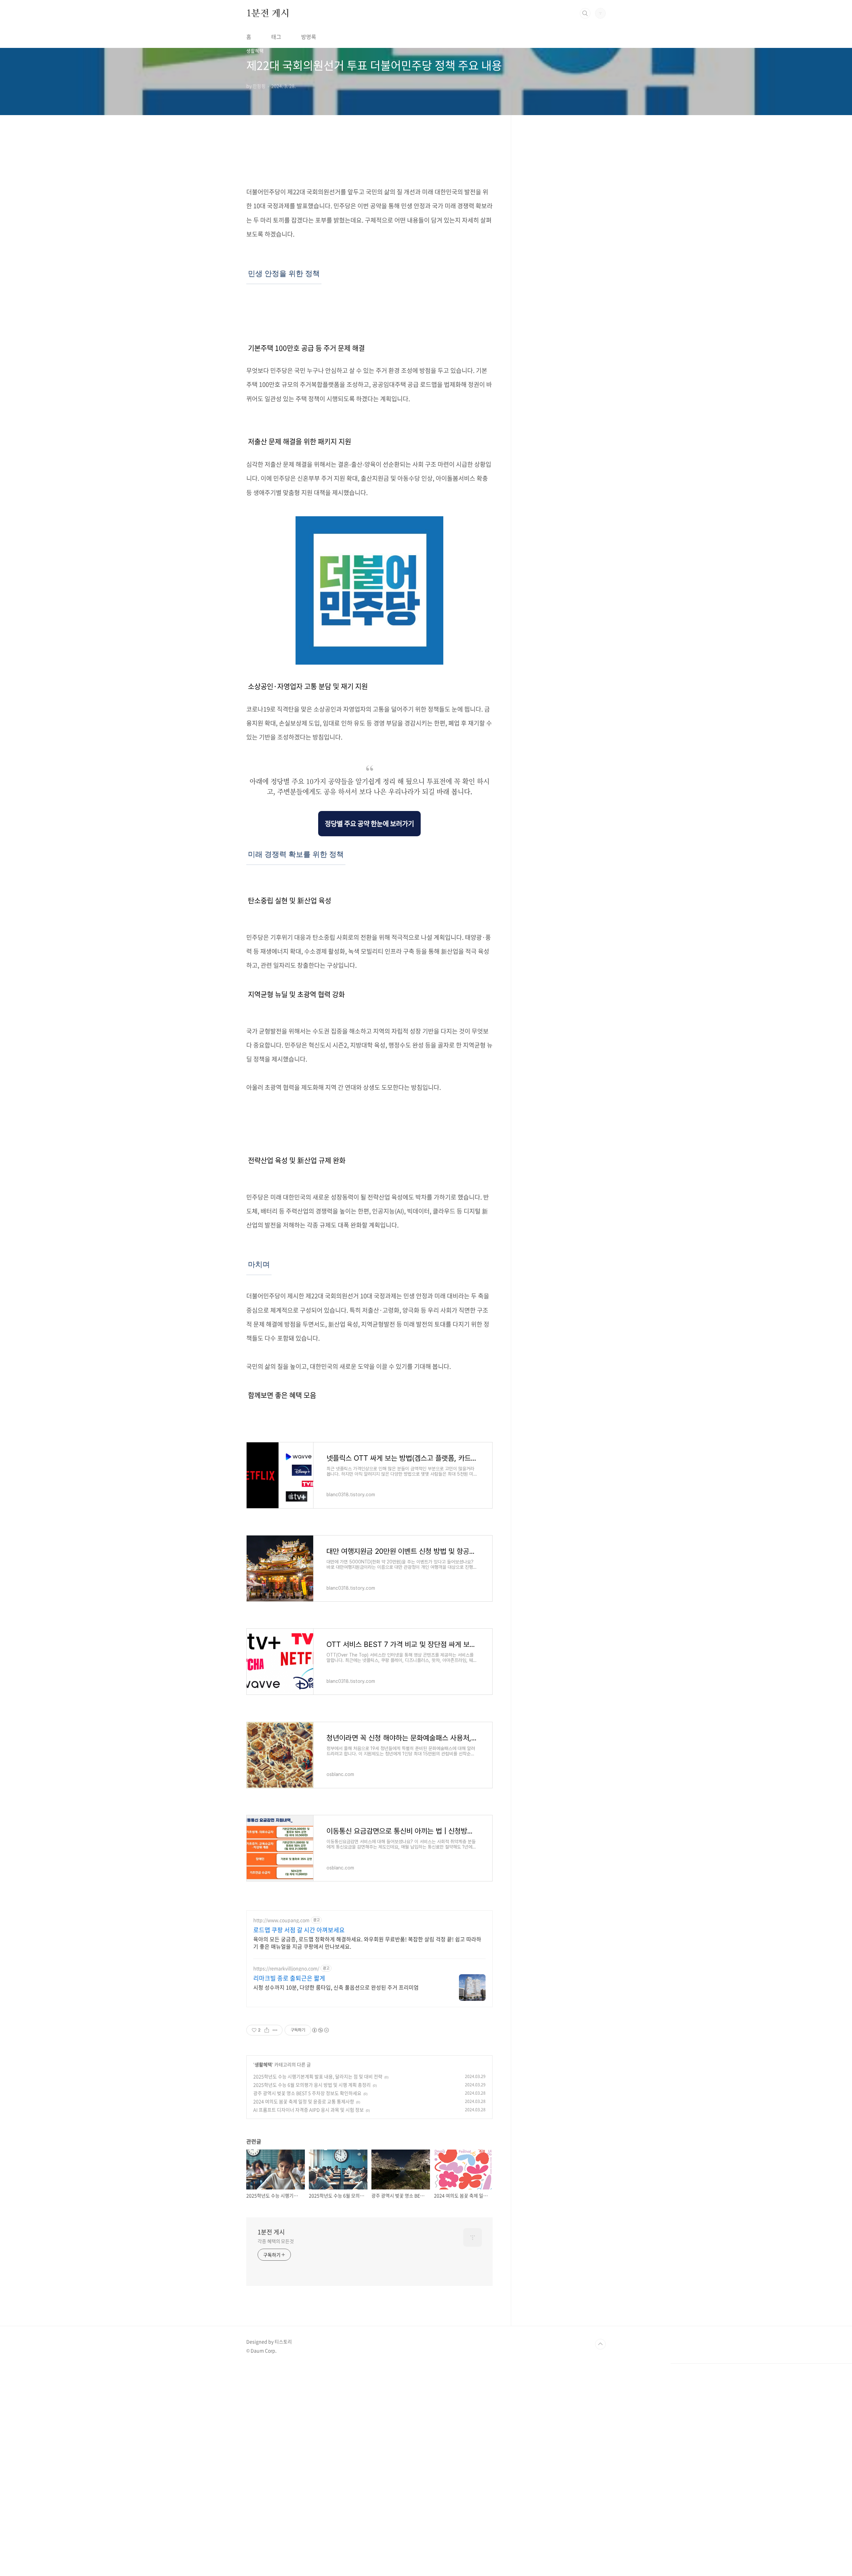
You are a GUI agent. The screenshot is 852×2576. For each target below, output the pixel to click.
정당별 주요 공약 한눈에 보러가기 (369, 823)
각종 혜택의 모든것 (276, 2241)
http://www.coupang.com (281, 1920)
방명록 (309, 37)
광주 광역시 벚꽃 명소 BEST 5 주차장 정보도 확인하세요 (307, 2093)
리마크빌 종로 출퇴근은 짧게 (289, 1978)
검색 (585, 13)
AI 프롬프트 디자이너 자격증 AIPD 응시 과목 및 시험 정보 (309, 2110)
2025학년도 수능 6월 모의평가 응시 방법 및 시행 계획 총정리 (312, 2085)
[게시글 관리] (275, 2030)
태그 (276, 37)
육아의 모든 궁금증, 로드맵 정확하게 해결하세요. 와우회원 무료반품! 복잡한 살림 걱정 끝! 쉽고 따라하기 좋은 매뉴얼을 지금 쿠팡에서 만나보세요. (367, 1942)
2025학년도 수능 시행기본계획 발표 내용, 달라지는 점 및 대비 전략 (318, 2076)
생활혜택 (263, 2064)
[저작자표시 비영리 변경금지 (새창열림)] (320, 2030)
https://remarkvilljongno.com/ (286, 1968)
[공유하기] (267, 2030)
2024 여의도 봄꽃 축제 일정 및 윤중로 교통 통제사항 (304, 2101)
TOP (600, 2344)
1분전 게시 (268, 13)
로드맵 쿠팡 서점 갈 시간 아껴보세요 (299, 1930)
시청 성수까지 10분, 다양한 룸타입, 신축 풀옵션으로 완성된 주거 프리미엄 (336, 1987)
